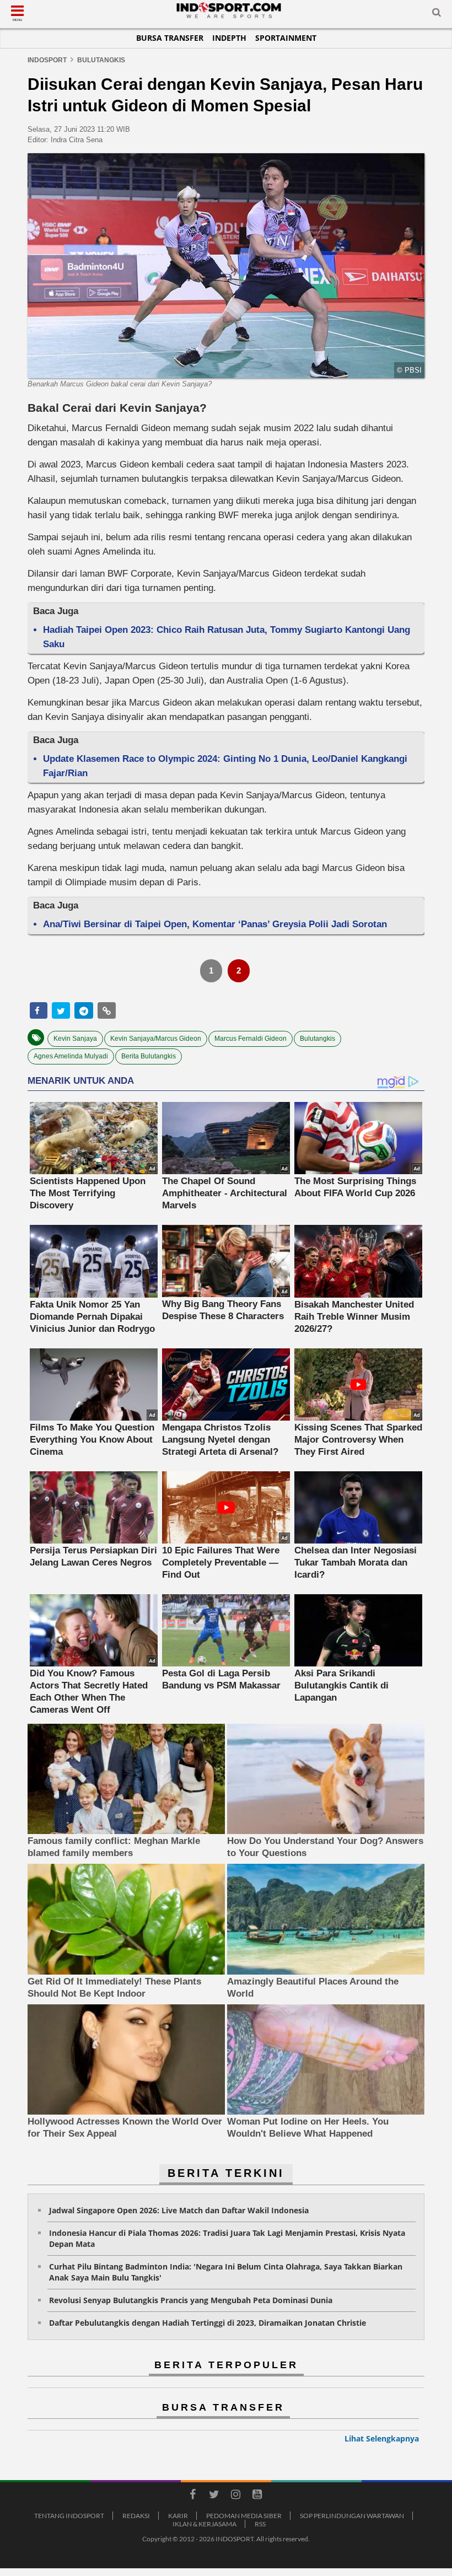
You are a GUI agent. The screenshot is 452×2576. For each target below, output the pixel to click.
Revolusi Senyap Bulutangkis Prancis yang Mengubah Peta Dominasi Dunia (191, 2300)
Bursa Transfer (170, 38)
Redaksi (136, 2516)
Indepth (229, 38)
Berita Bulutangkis (149, 1056)
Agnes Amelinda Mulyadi (71, 1056)
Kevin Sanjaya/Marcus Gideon (156, 1039)
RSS (260, 2524)
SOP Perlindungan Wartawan (352, 2516)
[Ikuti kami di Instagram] (235, 2496)
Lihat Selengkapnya (382, 2438)
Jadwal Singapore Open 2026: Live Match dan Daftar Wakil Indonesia (179, 2210)
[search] (437, 14)
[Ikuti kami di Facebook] (192, 2496)
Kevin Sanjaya (75, 1039)
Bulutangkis (318, 1039)
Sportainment (286, 38)
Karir (178, 2516)
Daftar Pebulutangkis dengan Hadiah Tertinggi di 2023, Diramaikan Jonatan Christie (208, 2323)
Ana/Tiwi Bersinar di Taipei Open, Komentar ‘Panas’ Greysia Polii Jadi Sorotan (215, 924)
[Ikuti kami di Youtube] (257, 2496)
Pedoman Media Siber (244, 2516)
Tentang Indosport (69, 2516)
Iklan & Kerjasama (205, 2524)
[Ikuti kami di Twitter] (214, 2496)
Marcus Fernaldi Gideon (251, 1039)
